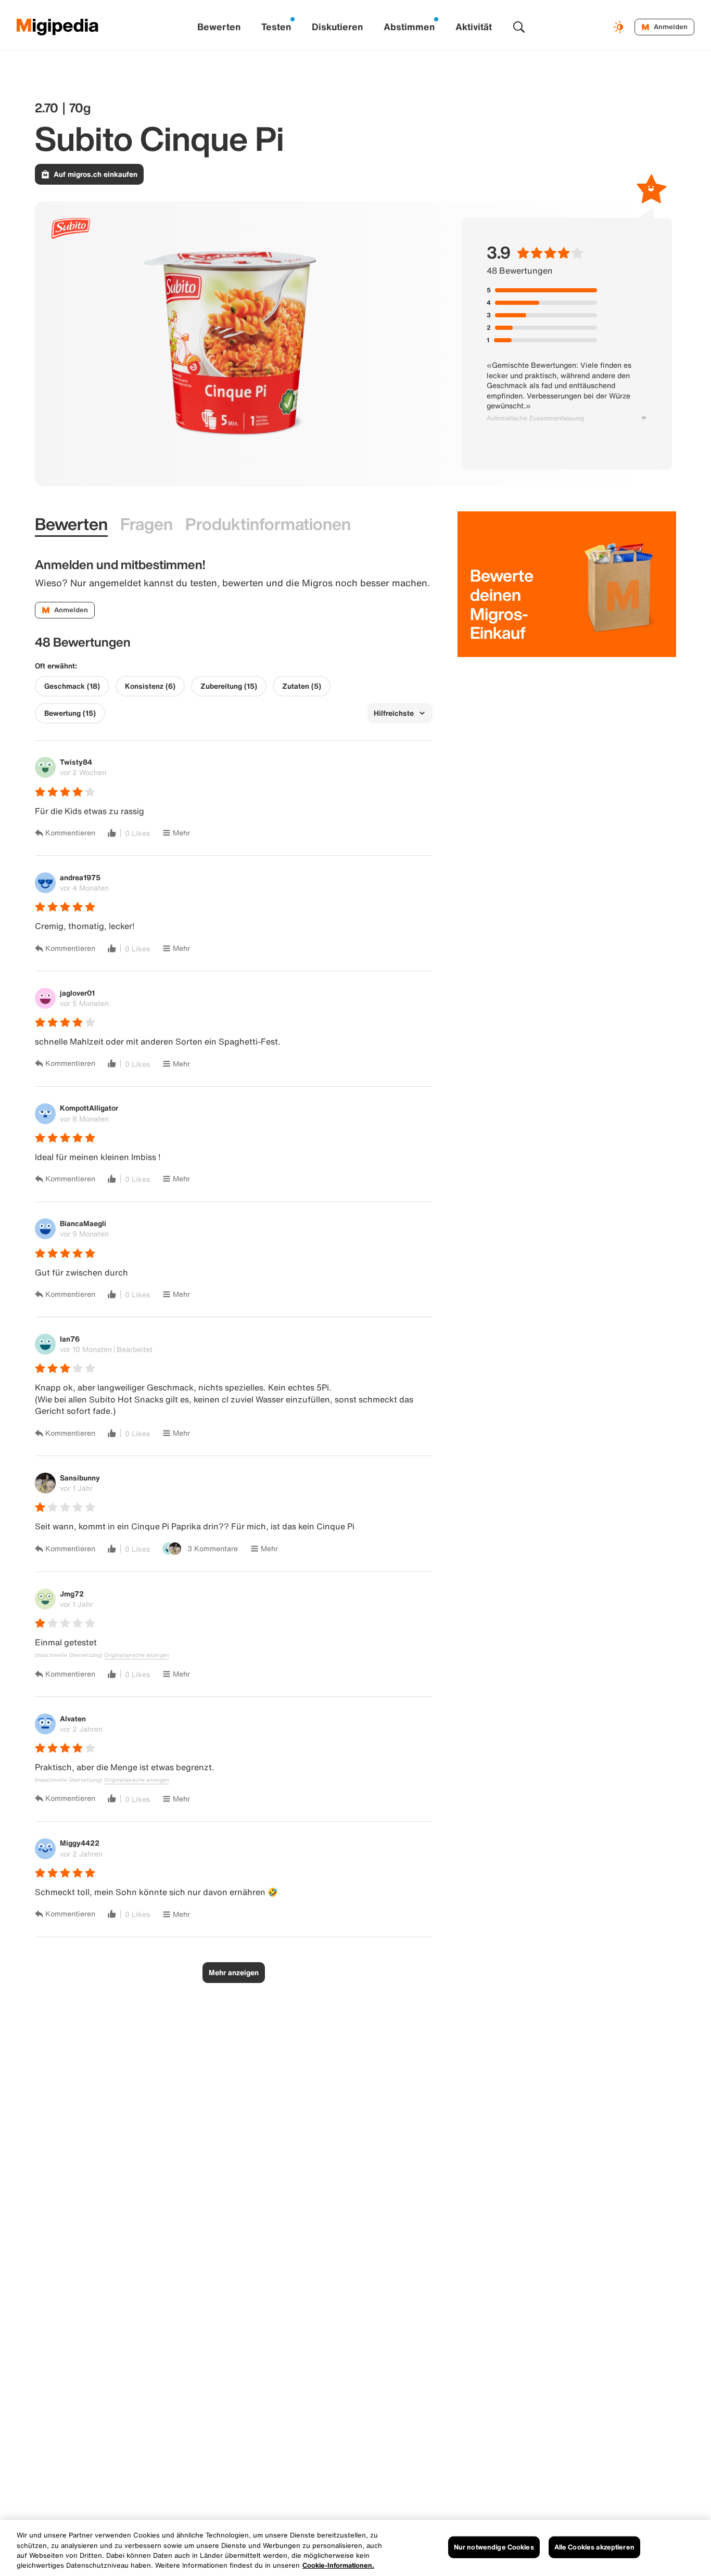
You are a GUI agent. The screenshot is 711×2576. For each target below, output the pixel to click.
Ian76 (70, 1339)
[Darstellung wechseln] (620, 27)
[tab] (71, 524)
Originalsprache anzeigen (137, 1655)
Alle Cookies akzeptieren (594, 2547)
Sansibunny (80, 1478)
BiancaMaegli (83, 1223)
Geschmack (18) (72, 686)
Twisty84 (76, 762)
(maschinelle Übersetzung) (68, 1655)
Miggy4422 (80, 1843)
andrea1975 (80, 877)
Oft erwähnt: (56, 666)
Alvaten (73, 1718)
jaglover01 (77, 993)
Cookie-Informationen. (338, 2565)
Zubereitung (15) (229, 686)
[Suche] (519, 27)
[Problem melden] (644, 418)
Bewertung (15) (70, 713)
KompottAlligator (89, 1108)
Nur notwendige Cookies (494, 2547)
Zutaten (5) (302, 686)
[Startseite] (58, 27)
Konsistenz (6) (150, 686)
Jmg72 (72, 1594)
